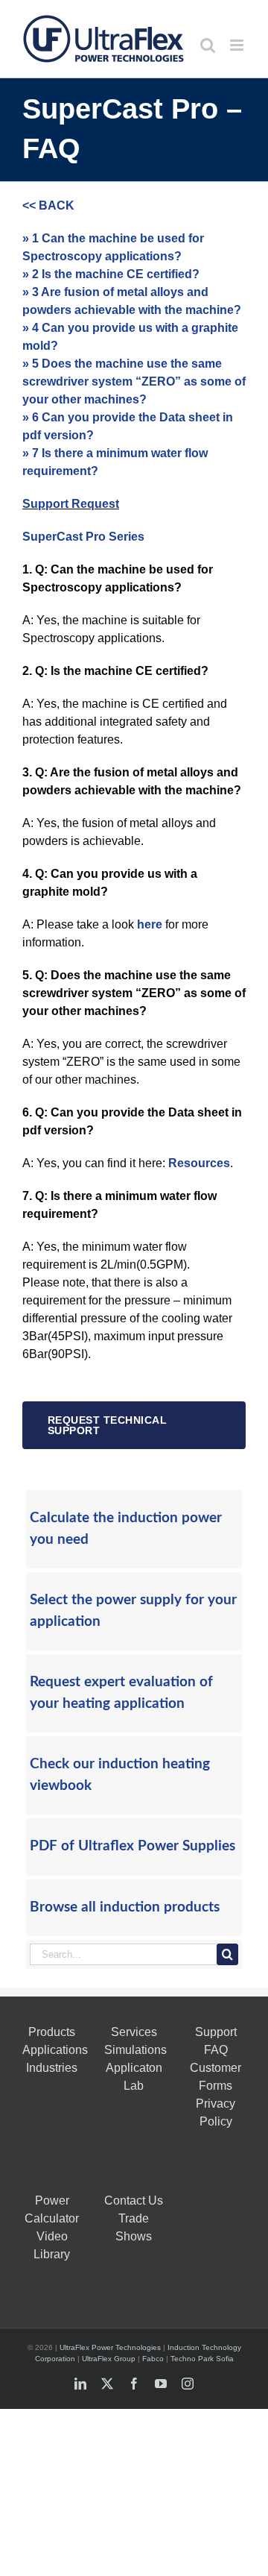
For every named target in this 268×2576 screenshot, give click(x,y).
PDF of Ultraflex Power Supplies (133, 1846)
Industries (52, 2068)
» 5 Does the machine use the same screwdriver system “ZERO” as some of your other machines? (134, 381)
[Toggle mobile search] (208, 45)
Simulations (135, 2050)
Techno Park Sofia (202, 2359)
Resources (199, 1163)
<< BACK (48, 205)
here (150, 924)
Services (134, 2032)
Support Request (71, 504)
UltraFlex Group (109, 2359)
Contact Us (134, 2200)
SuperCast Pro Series (83, 537)
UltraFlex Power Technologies (110, 2347)
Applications (55, 2050)
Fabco (153, 2359)
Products (52, 2032)
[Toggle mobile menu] (238, 45)
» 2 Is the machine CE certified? (111, 274)
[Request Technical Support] (134, 1425)
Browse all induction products (125, 1907)
